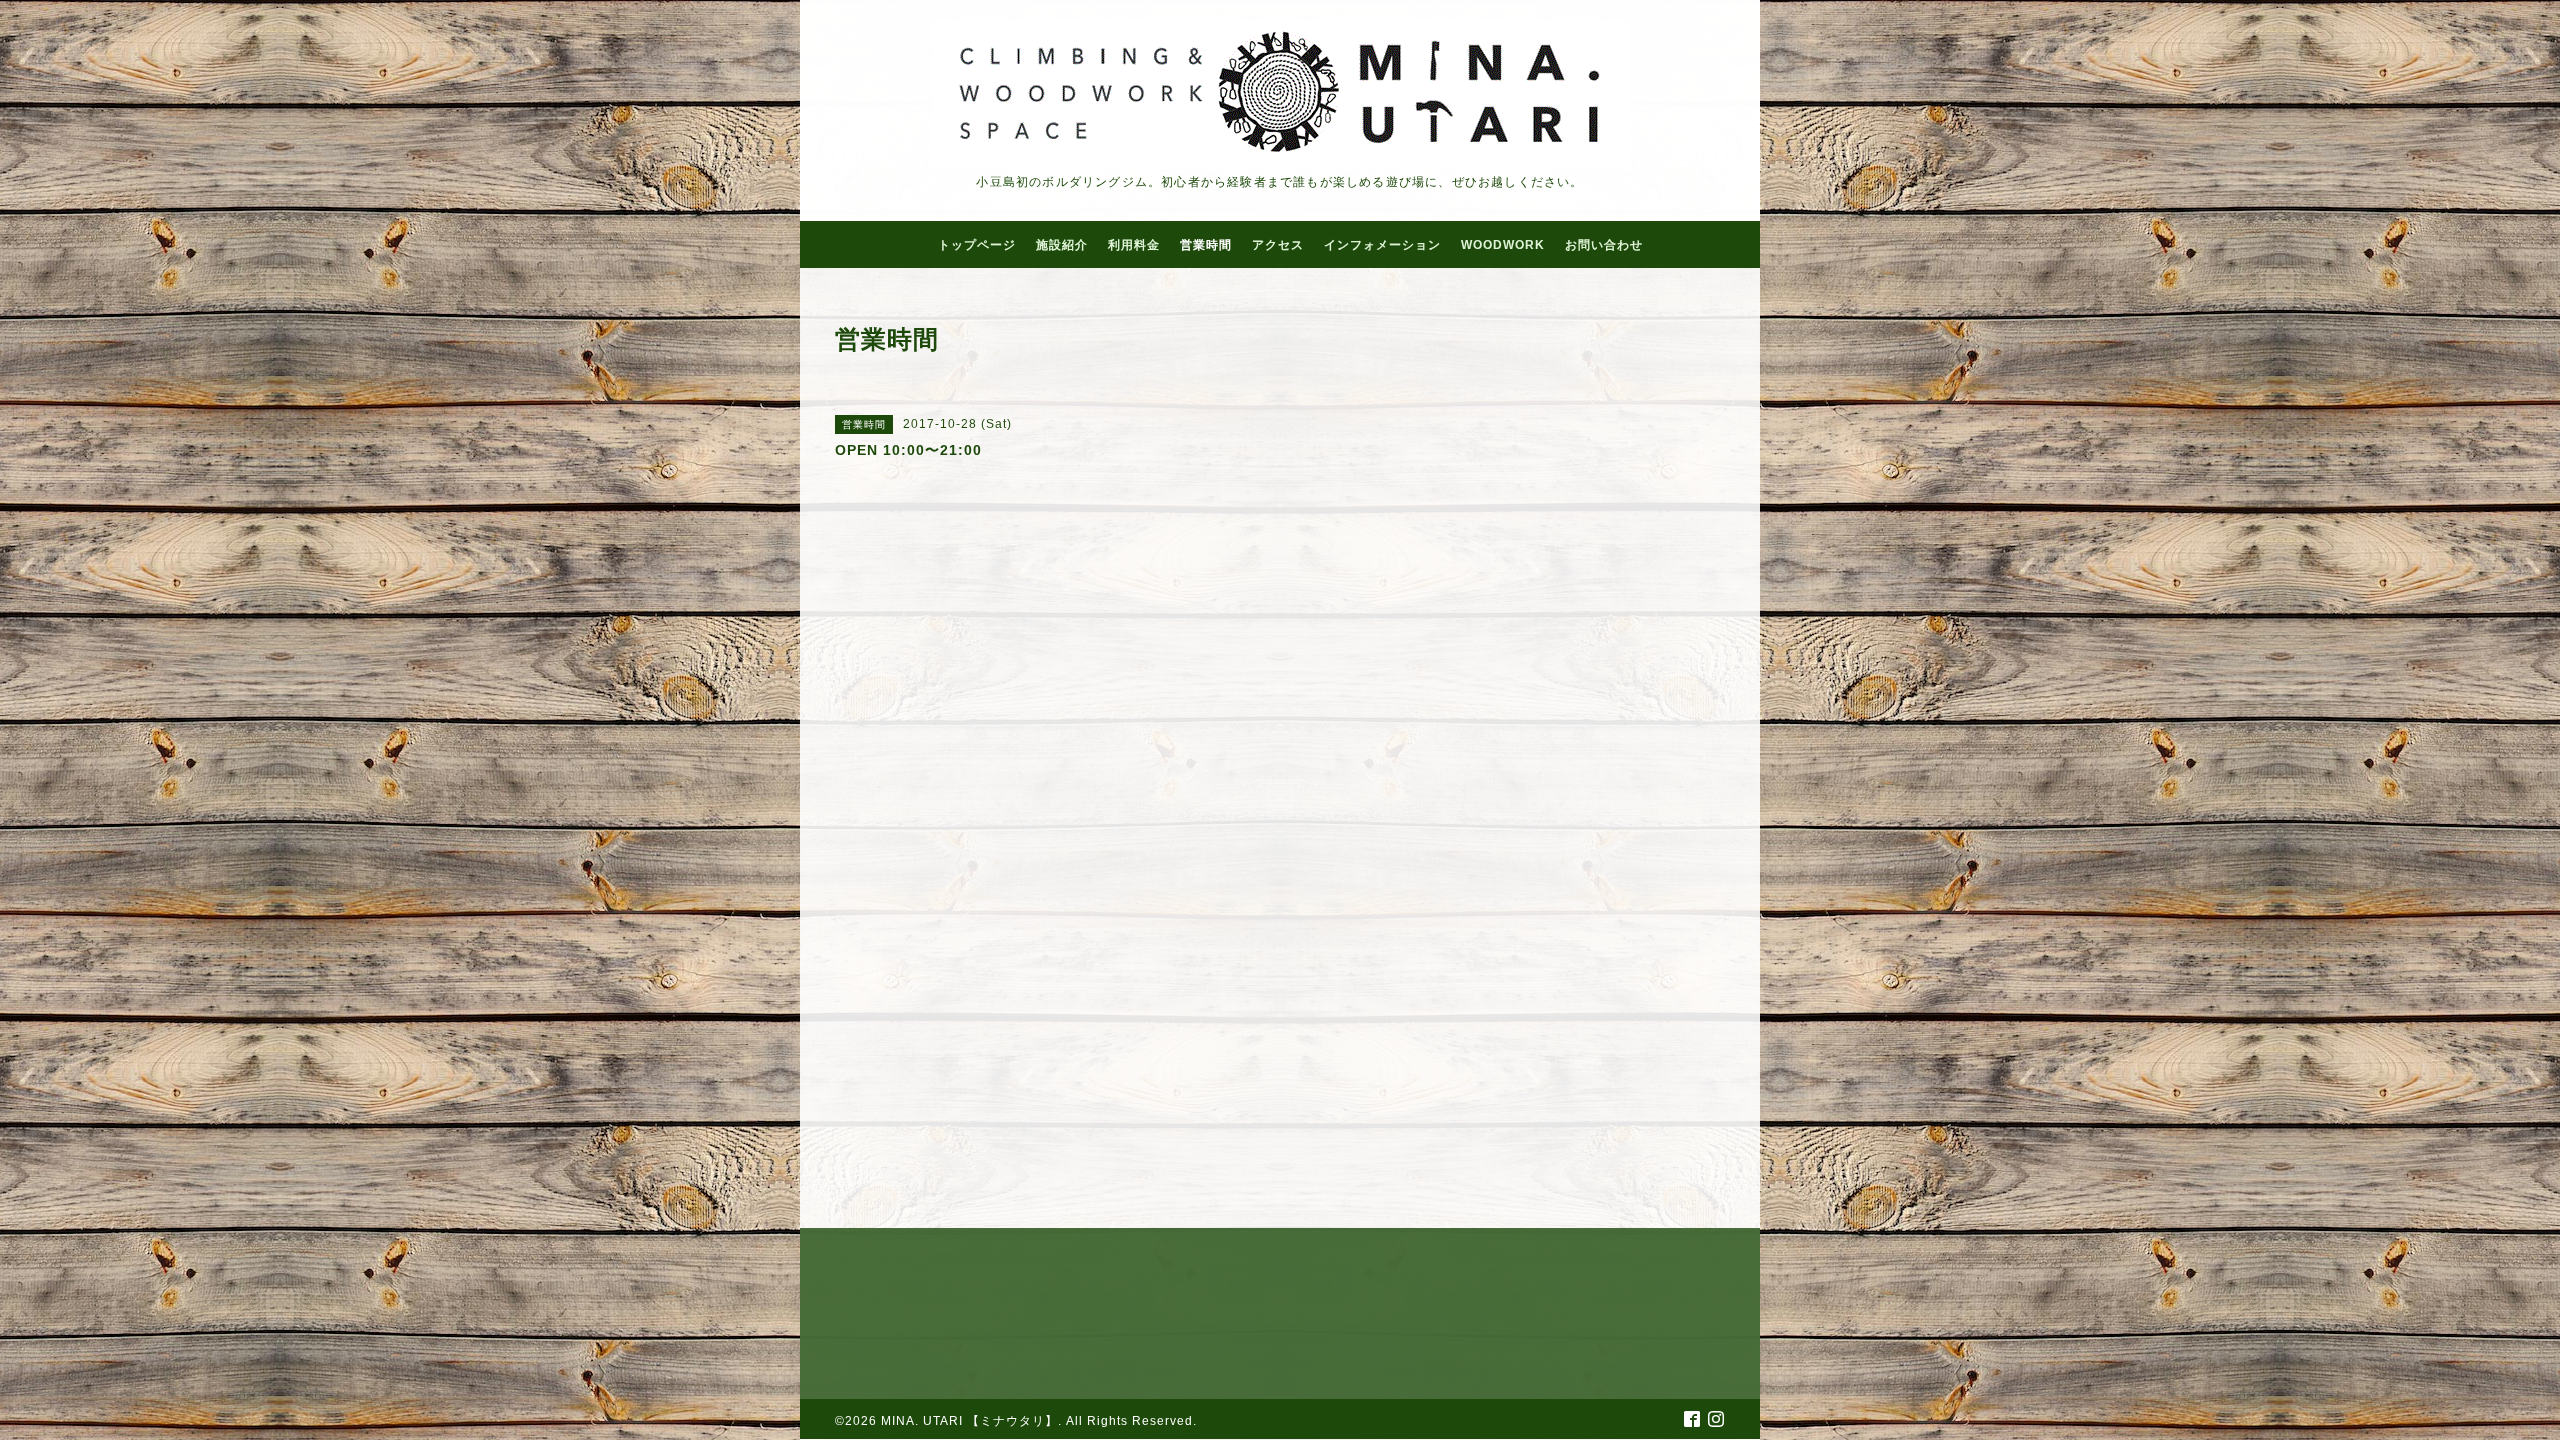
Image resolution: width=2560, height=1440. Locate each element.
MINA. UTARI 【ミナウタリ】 (969, 1421)
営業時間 (1206, 245)
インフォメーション (1382, 245)
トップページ (977, 245)
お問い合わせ (1604, 245)
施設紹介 (1062, 245)
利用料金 (1134, 245)
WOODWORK (1503, 245)
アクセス (1278, 245)
